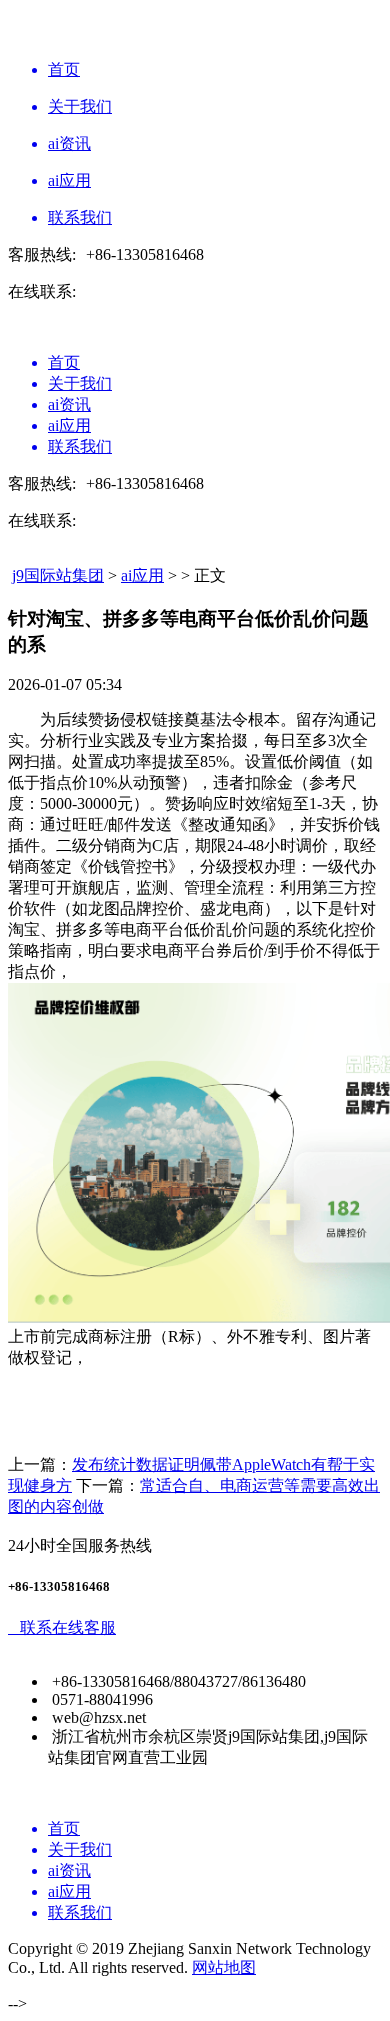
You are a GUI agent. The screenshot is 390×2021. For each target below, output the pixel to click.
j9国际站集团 (58, 575)
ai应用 (142, 575)
